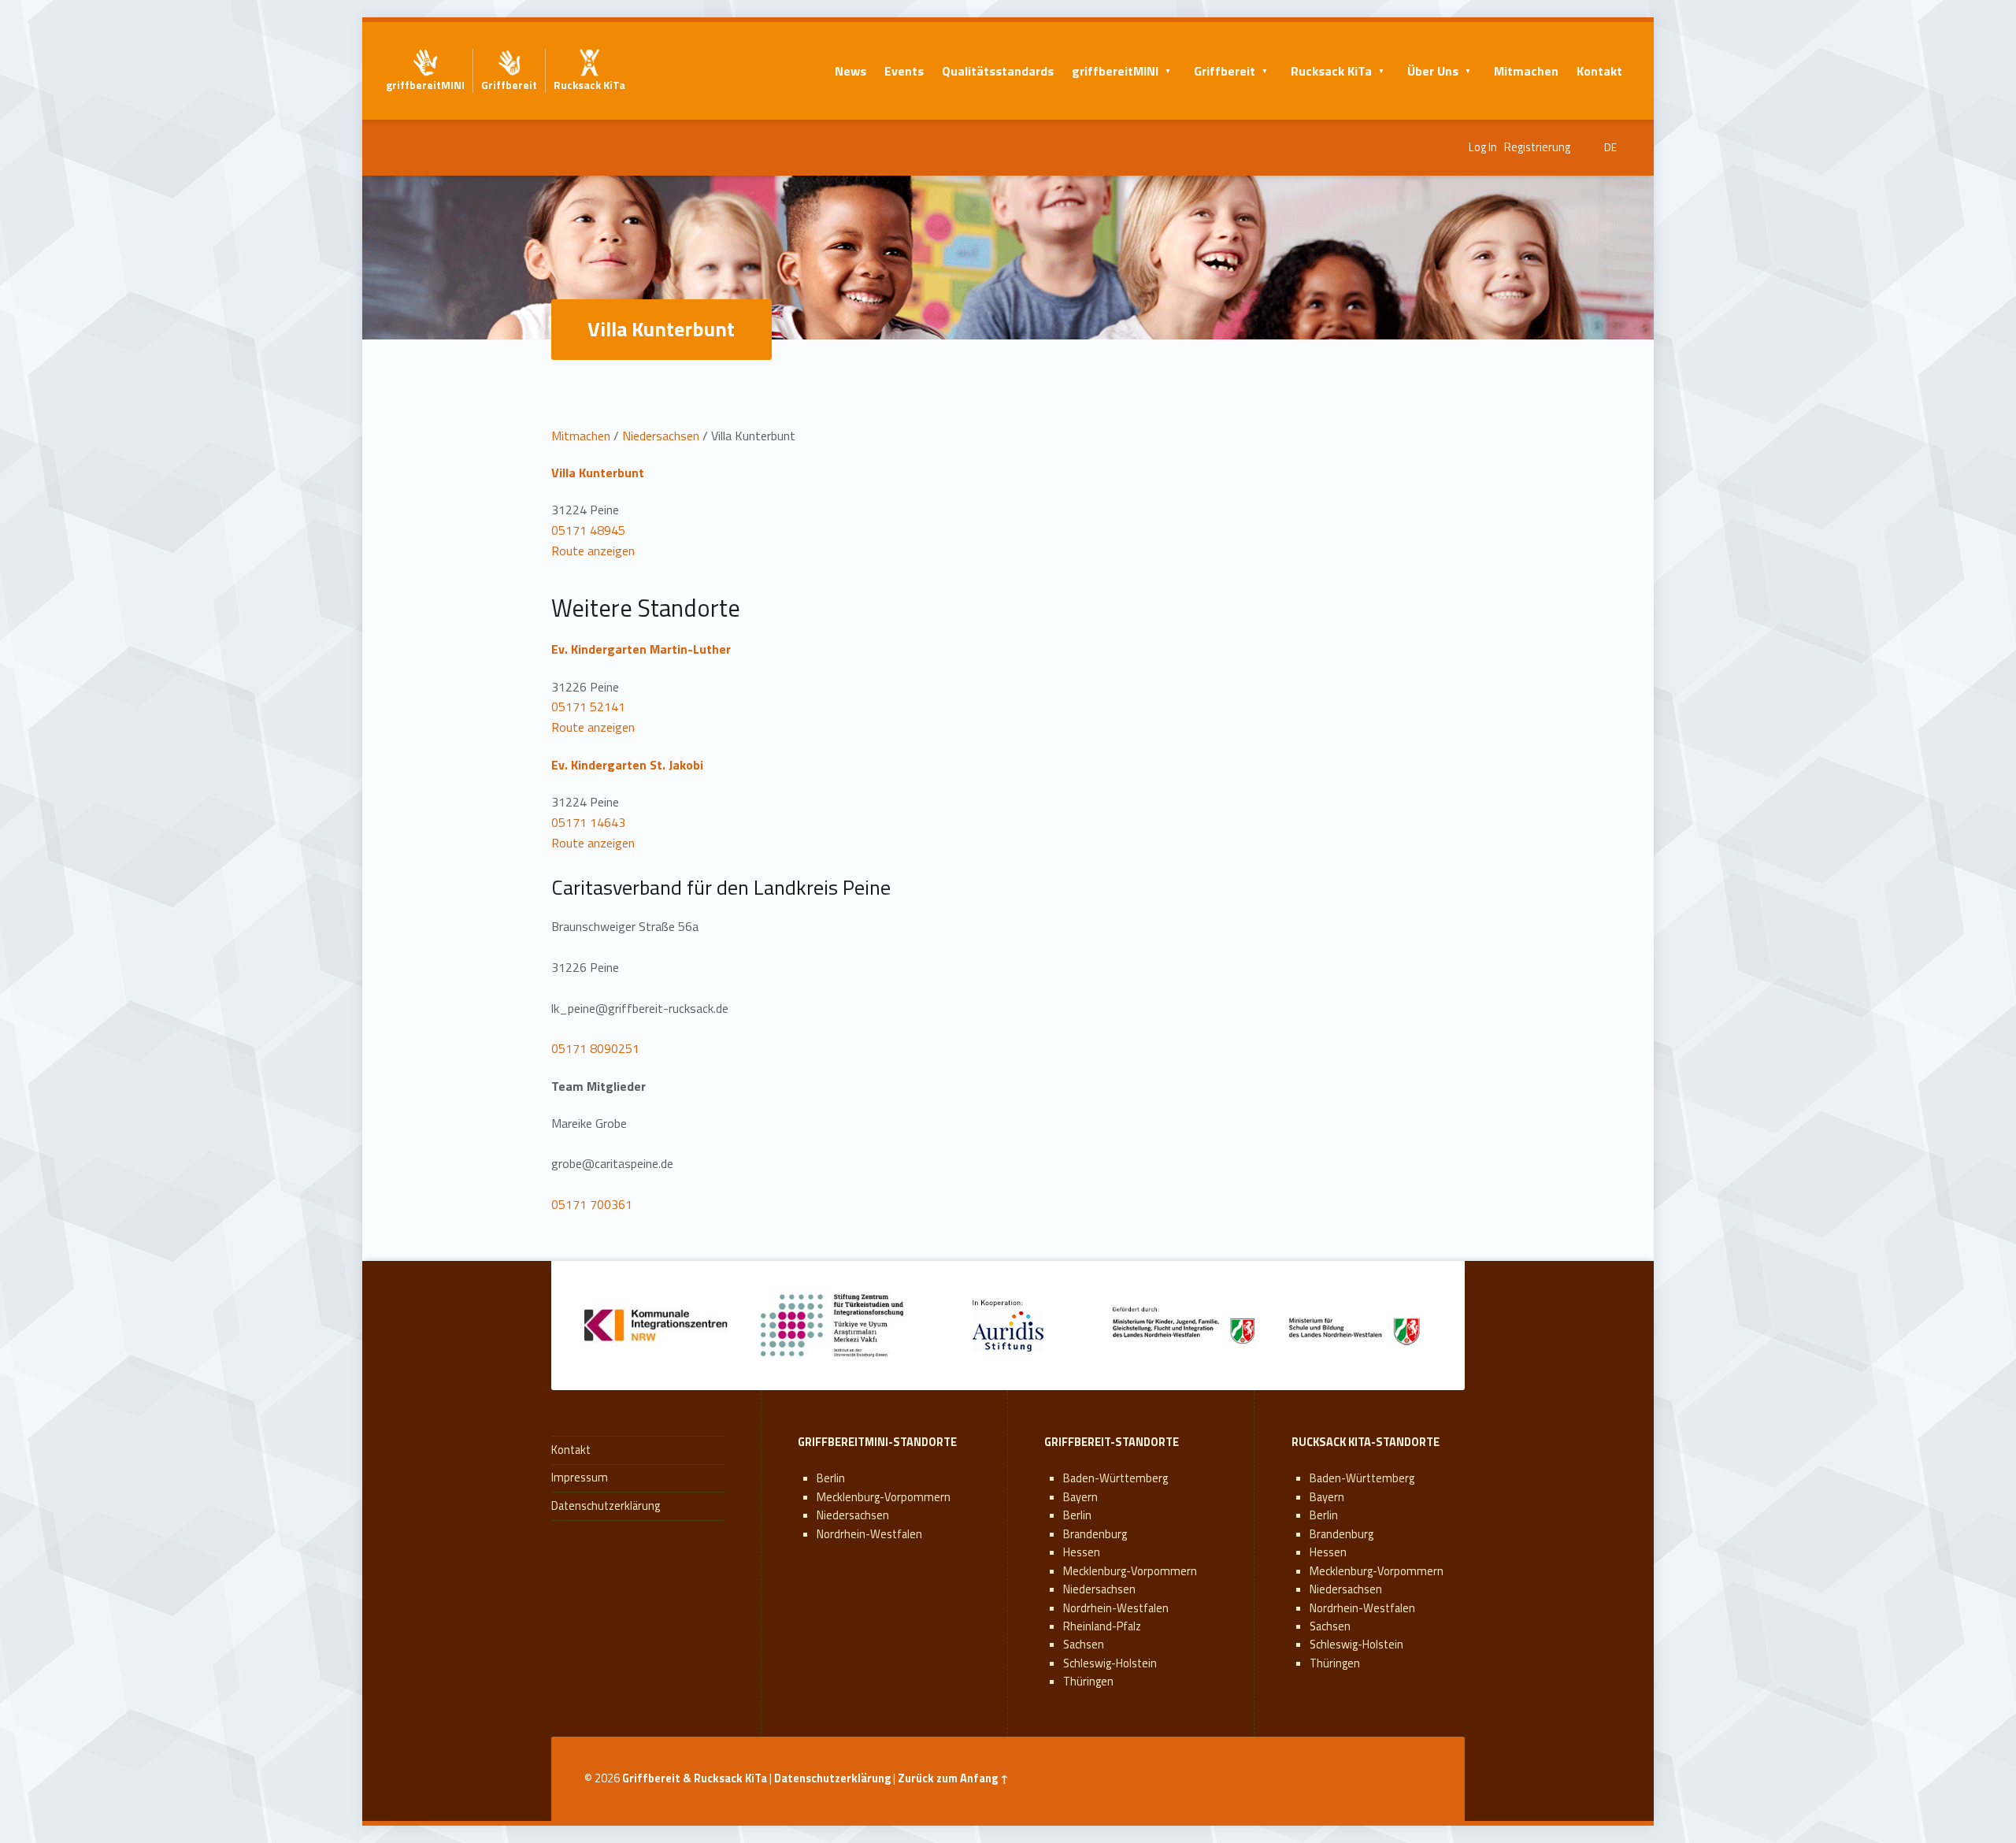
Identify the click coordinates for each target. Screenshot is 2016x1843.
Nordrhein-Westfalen (869, 1534)
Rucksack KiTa (1331, 71)
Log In (1483, 147)
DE (1610, 147)
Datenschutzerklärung (606, 1506)
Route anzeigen (593, 551)
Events (904, 71)
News (850, 71)
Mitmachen (1526, 71)
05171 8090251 (595, 1048)
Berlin (831, 1478)
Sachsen (1084, 1645)
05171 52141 (588, 706)
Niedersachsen (661, 436)
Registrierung (1537, 147)
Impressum (580, 1478)
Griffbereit (1225, 71)
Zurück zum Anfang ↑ (953, 1778)
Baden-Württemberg (1115, 1478)
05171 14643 (588, 822)
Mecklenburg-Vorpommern (884, 1497)
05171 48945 (588, 530)
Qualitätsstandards (998, 71)
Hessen (1082, 1552)
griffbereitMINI (1115, 71)
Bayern (1080, 1497)
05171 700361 (592, 1204)
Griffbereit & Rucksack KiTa (695, 1778)
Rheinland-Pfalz (1102, 1626)
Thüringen (1088, 1682)
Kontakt (1599, 71)
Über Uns (1433, 71)
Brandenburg (1095, 1534)
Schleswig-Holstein (1110, 1663)
